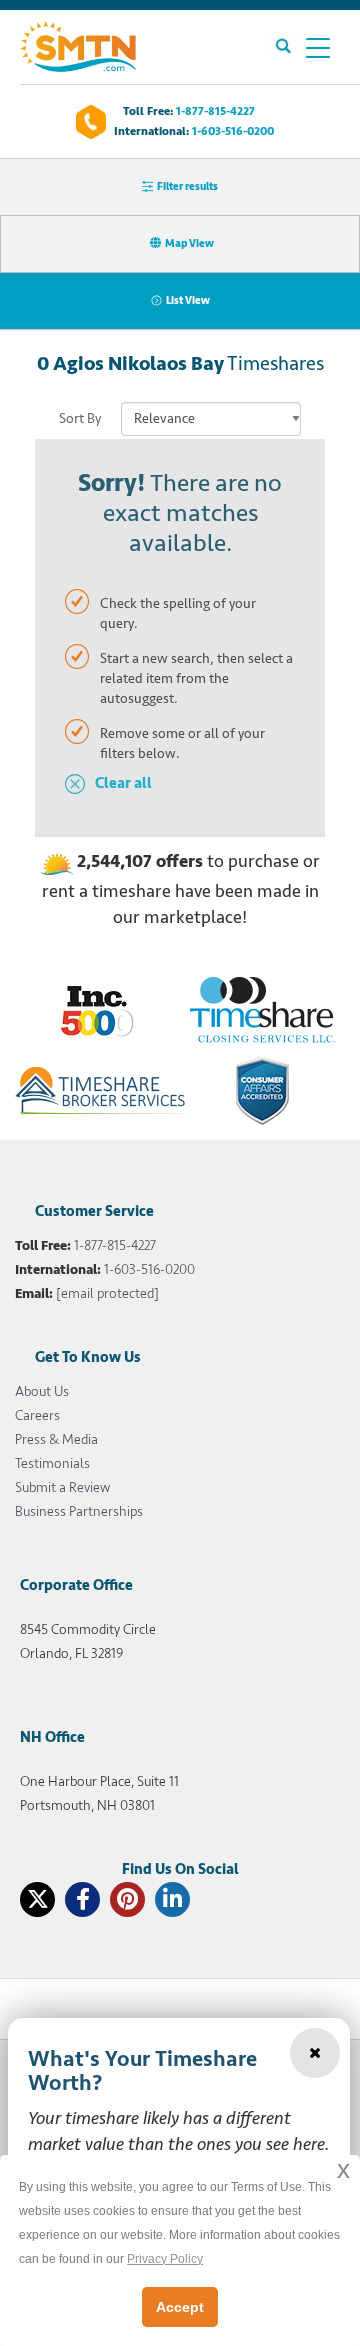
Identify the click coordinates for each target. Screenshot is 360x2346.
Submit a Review (62, 1487)
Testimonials (52, 1463)
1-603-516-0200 (233, 131)
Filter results (187, 186)
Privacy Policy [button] (165, 2259)
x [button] (343, 2169)
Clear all (123, 783)
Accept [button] (180, 2307)
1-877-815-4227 (215, 111)
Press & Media (56, 1439)
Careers (37, 1415)
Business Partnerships (79, 1511)
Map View (189, 243)
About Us (42, 1391)
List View (188, 300)
